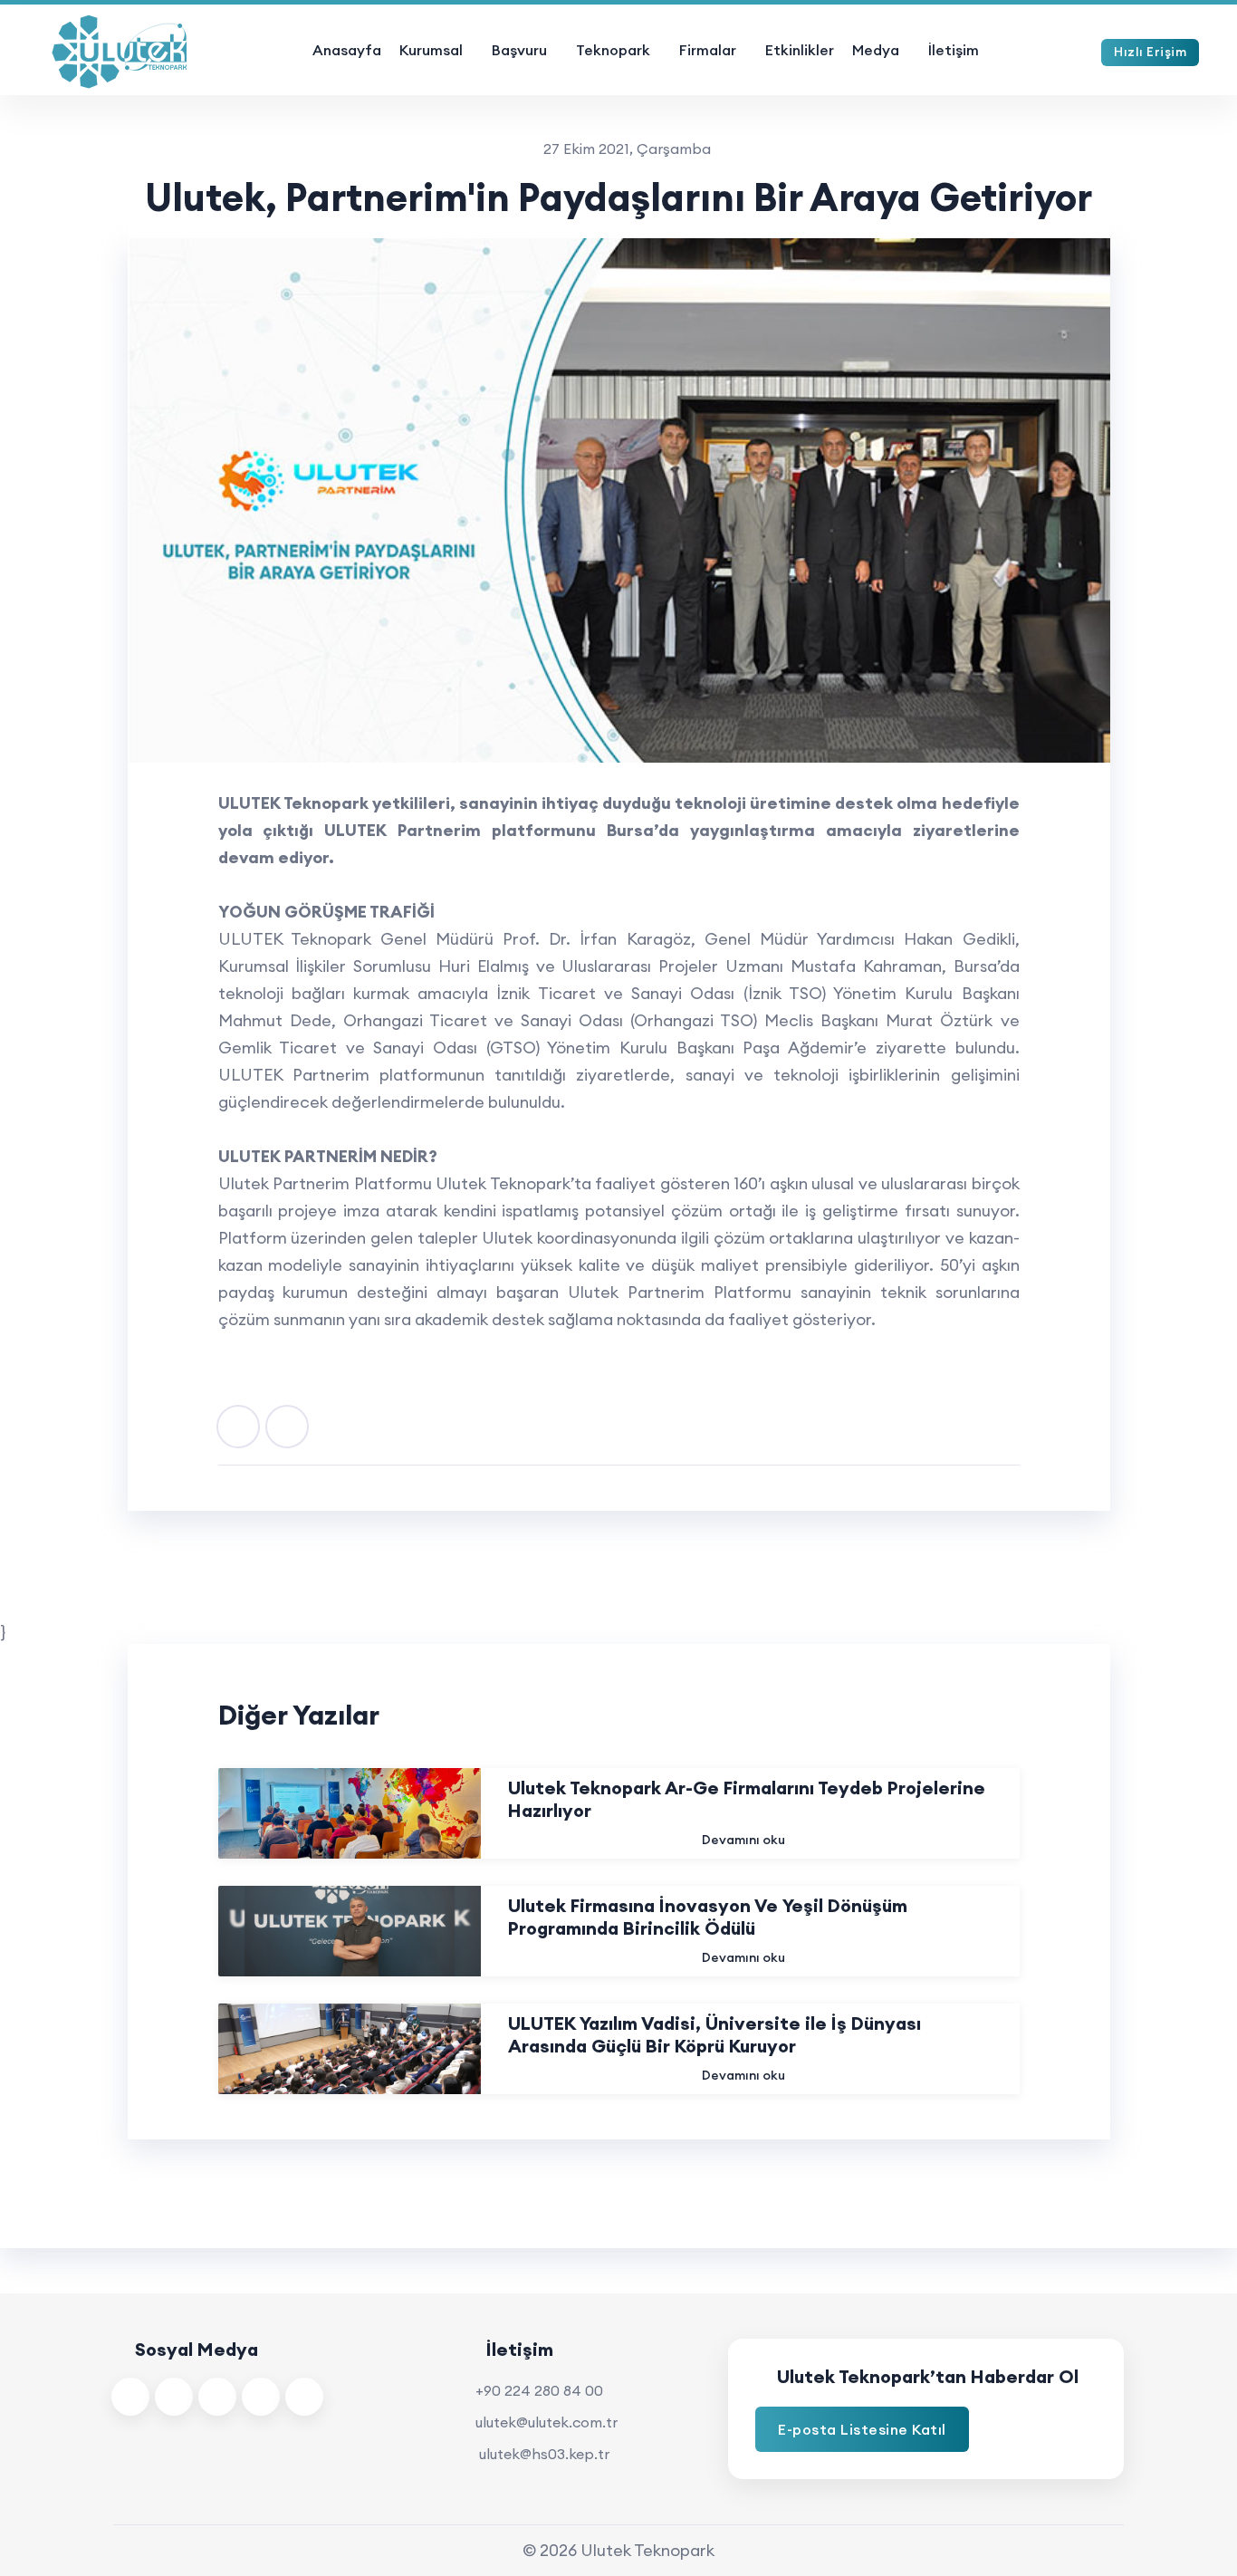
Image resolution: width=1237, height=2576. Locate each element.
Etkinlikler (800, 50)
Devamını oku (743, 1840)
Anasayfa (347, 50)
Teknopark (613, 50)
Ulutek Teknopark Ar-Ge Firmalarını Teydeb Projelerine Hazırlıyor (747, 1799)
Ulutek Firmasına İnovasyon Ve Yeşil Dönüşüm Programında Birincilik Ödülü (708, 1917)
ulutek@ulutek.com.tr (547, 2422)
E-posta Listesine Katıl (862, 2429)
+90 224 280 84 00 (539, 2390)
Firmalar (708, 50)
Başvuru (519, 50)
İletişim (954, 50)
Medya (876, 50)
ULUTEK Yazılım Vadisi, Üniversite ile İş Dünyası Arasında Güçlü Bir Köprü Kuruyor (714, 2034)
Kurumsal (431, 50)
